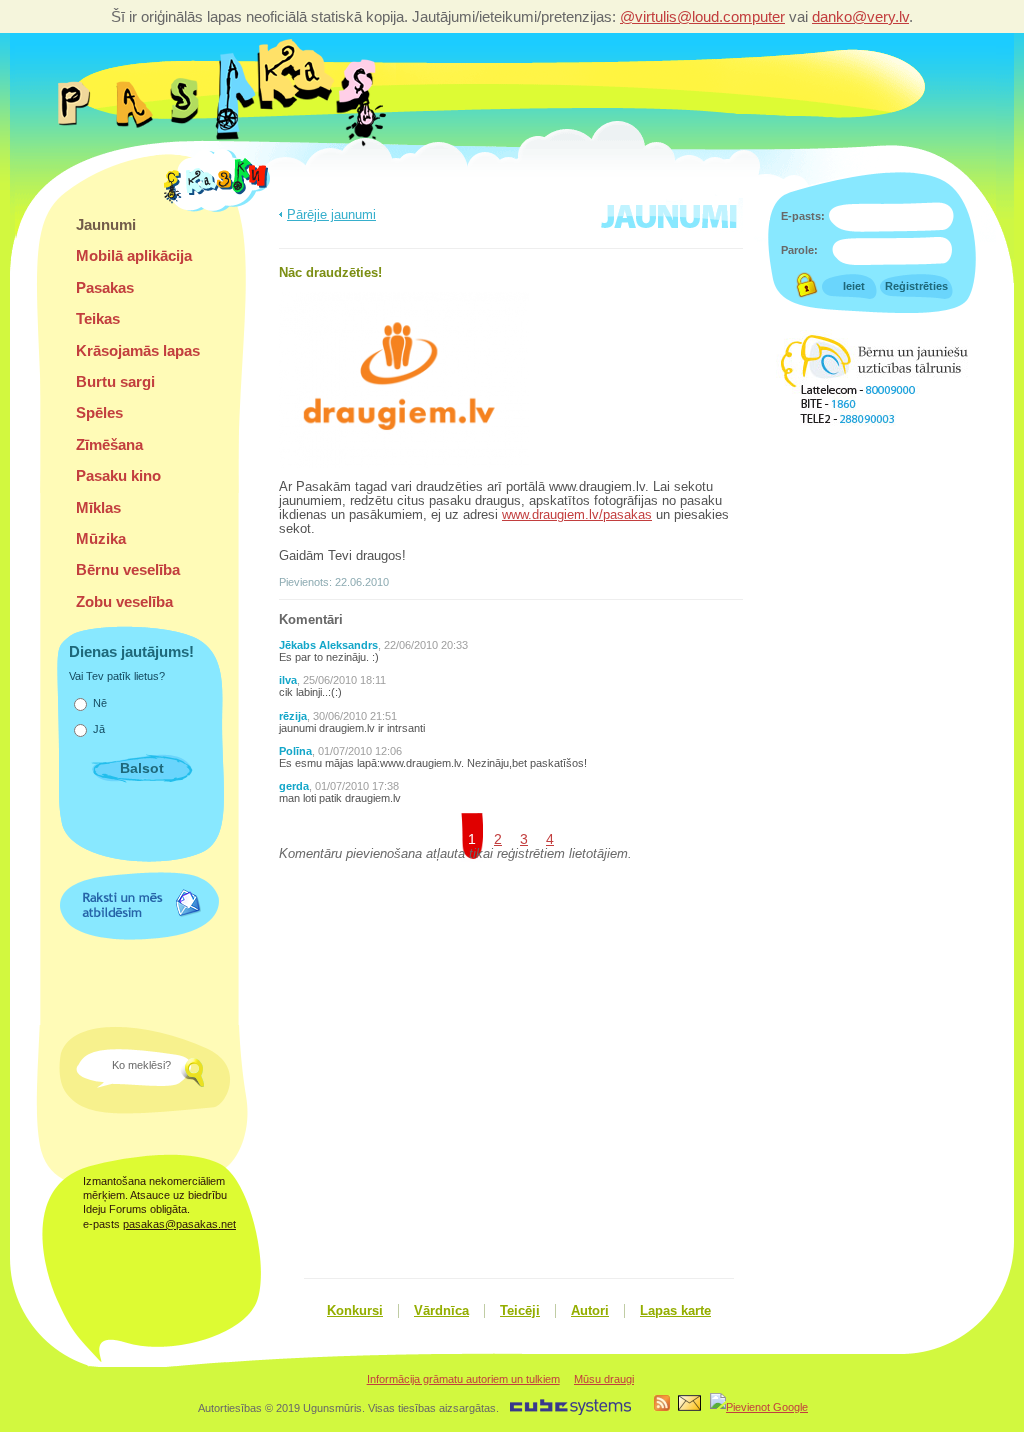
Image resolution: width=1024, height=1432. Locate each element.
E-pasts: (803, 216)
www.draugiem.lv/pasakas (577, 515)
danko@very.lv (860, 16)
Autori (590, 1311)
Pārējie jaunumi (331, 215)
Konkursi (355, 1311)
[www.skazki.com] (220, 209)
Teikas (98, 318)
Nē (100, 703)
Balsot (142, 768)
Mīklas (98, 507)
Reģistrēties (916, 286)
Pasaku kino (118, 475)
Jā (99, 729)
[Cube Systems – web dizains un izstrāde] (570, 1412)
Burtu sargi (115, 381)
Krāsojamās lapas (138, 350)
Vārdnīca (441, 1311)
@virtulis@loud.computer (702, 16)
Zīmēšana (109, 444)
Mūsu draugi (604, 1379)
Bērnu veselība (128, 569)
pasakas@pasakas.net (179, 1224)
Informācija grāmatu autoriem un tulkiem (463, 1379)
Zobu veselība (124, 601)
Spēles (99, 412)
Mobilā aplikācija (134, 255)
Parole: (799, 250)
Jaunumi (106, 224)
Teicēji (520, 1311)
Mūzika (101, 538)
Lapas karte (675, 1311)
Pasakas (105, 287)
